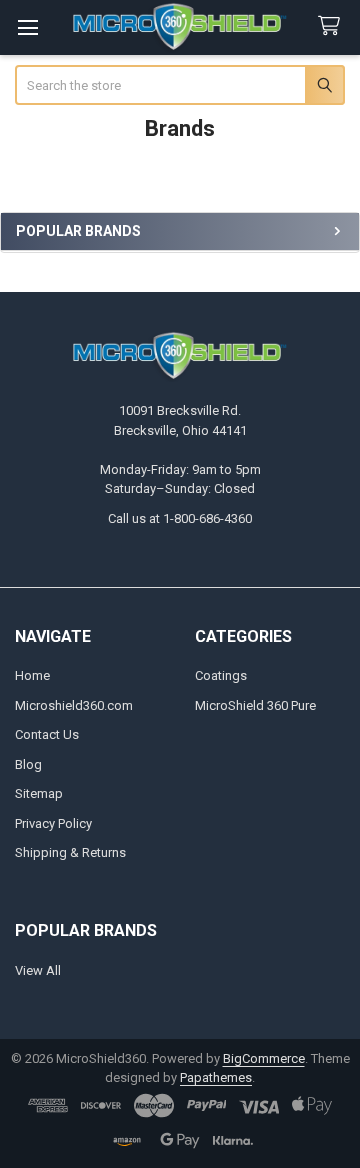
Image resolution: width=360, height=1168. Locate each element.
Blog (28, 764)
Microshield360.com (74, 705)
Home (32, 675)
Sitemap (39, 793)
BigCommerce (264, 1058)
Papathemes (216, 1077)
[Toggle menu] (27, 27)
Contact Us (47, 734)
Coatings (221, 675)
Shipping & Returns (70, 852)
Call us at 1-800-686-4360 (180, 518)
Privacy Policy (53, 823)
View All (38, 970)
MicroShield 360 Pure (255, 705)
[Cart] (333, 26)
